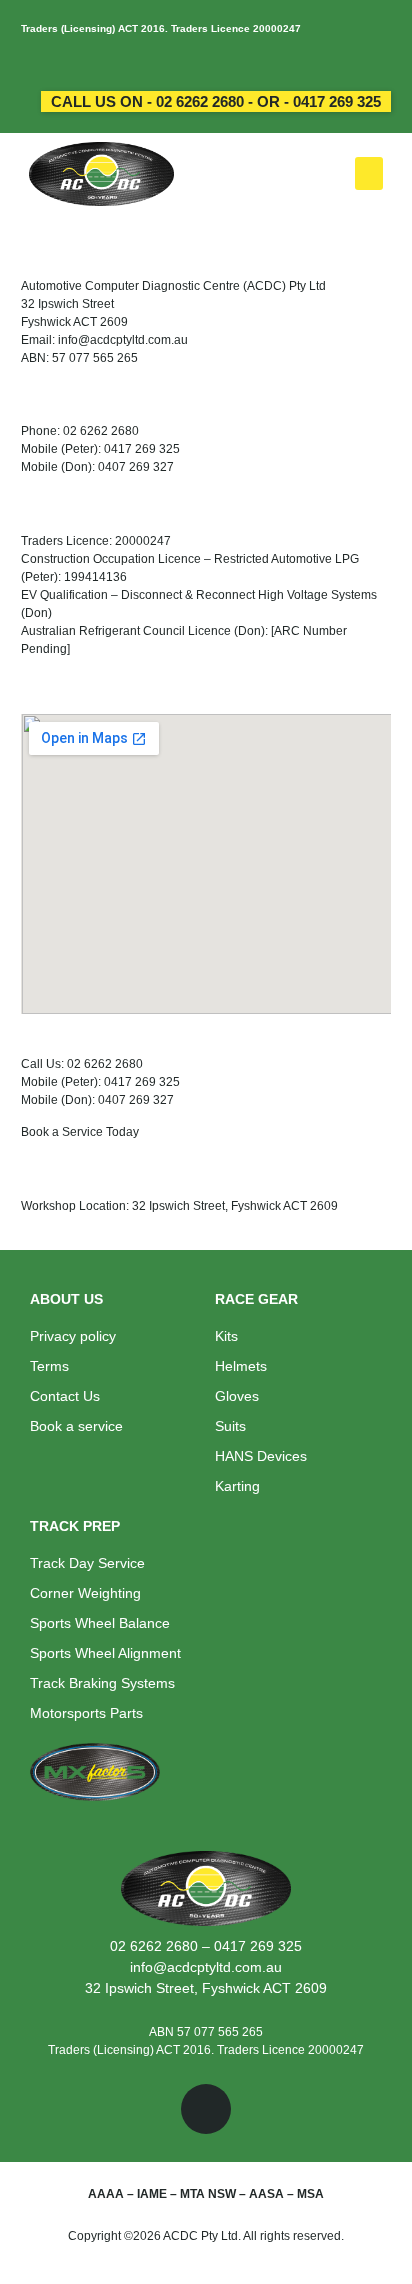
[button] (369, 173)
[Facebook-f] (206, 2109)
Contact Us (65, 1396)
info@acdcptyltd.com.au (206, 1967)
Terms (49, 1366)
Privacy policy (73, 1336)
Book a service (76, 1426)
